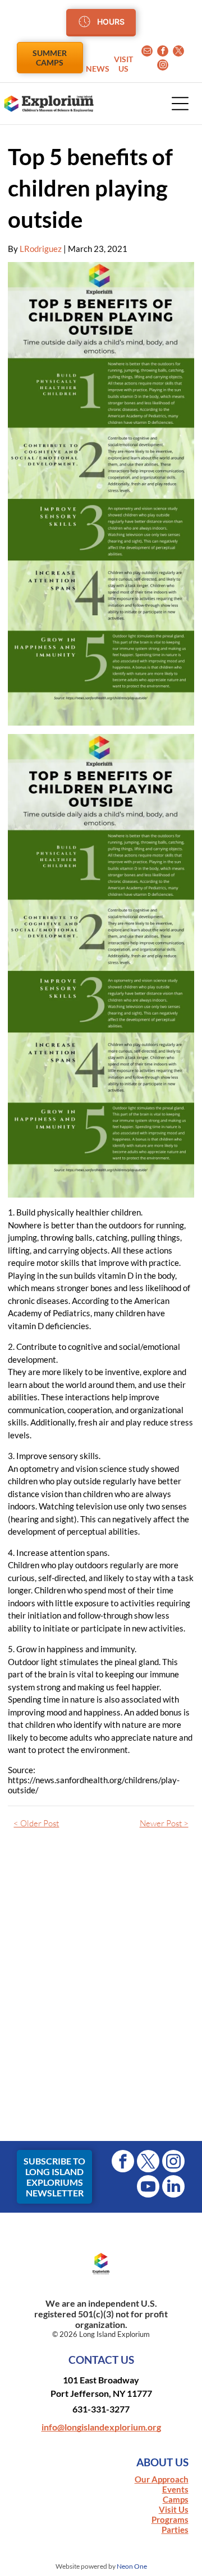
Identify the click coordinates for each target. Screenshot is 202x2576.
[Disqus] (101, 1992)
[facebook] (163, 52)
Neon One (132, 2566)
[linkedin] (173, 2188)
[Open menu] (180, 104)
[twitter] (178, 52)
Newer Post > (164, 1823)
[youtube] (148, 2188)
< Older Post (36, 1823)
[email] (147, 52)
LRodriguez (41, 249)
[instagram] (163, 66)
